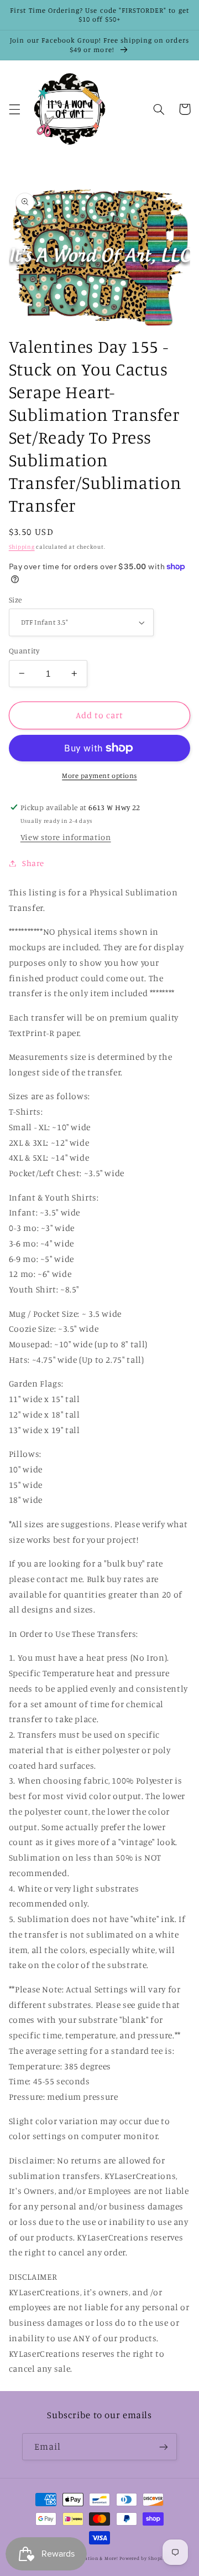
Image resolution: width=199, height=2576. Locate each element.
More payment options (99, 776)
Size (15, 600)
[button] (14, 109)
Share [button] (33, 863)
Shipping (22, 547)
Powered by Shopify (143, 2558)
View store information (66, 837)
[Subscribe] (164, 2447)
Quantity (24, 651)
